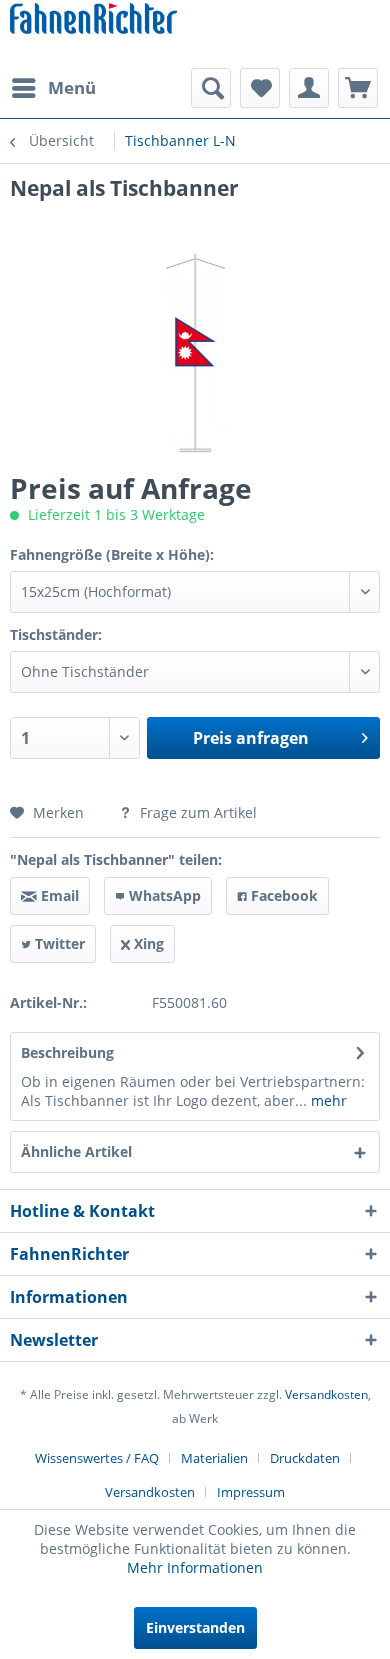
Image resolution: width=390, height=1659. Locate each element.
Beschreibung (67, 1052)
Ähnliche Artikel (76, 1151)
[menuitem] (53, 88)
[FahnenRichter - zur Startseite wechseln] (93, 20)
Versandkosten (326, 1394)
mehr (327, 1100)
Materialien (214, 1458)
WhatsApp (163, 895)
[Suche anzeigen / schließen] (211, 88)
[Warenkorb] (358, 88)
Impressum (251, 1492)
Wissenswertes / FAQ (97, 1458)
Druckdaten (305, 1458)
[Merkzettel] (260, 88)
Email (58, 895)
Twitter (58, 943)
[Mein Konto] (309, 88)
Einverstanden (195, 1627)
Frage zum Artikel (196, 812)
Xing (147, 943)
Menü (72, 87)
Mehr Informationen (195, 1567)
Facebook (282, 895)
